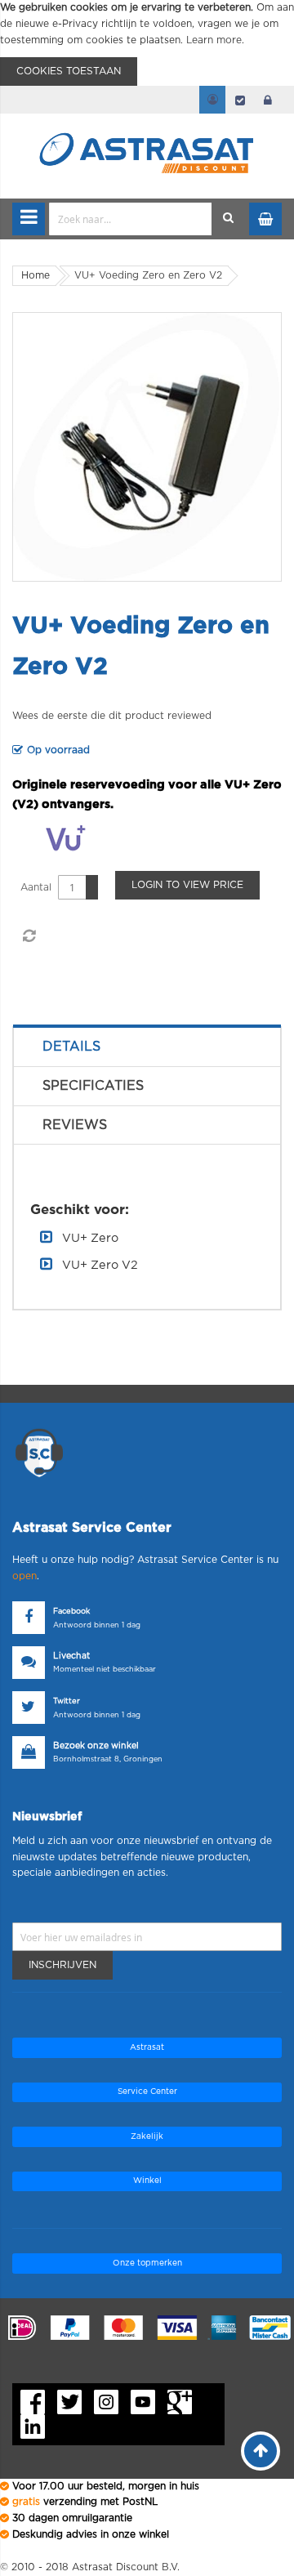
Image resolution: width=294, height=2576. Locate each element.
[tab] (147, 1047)
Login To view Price (187, 885)
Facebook (71, 1612)
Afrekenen (240, 100)
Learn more (214, 40)
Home (36, 275)
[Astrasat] (147, 124)
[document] (147, 43)
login (268, 100)
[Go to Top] (261, 2451)
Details (71, 1047)
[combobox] (131, 219)
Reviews (75, 1125)
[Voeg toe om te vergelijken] (29, 936)
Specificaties (93, 1086)
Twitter (67, 1701)
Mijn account (212, 100)
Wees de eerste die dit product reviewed (112, 716)
